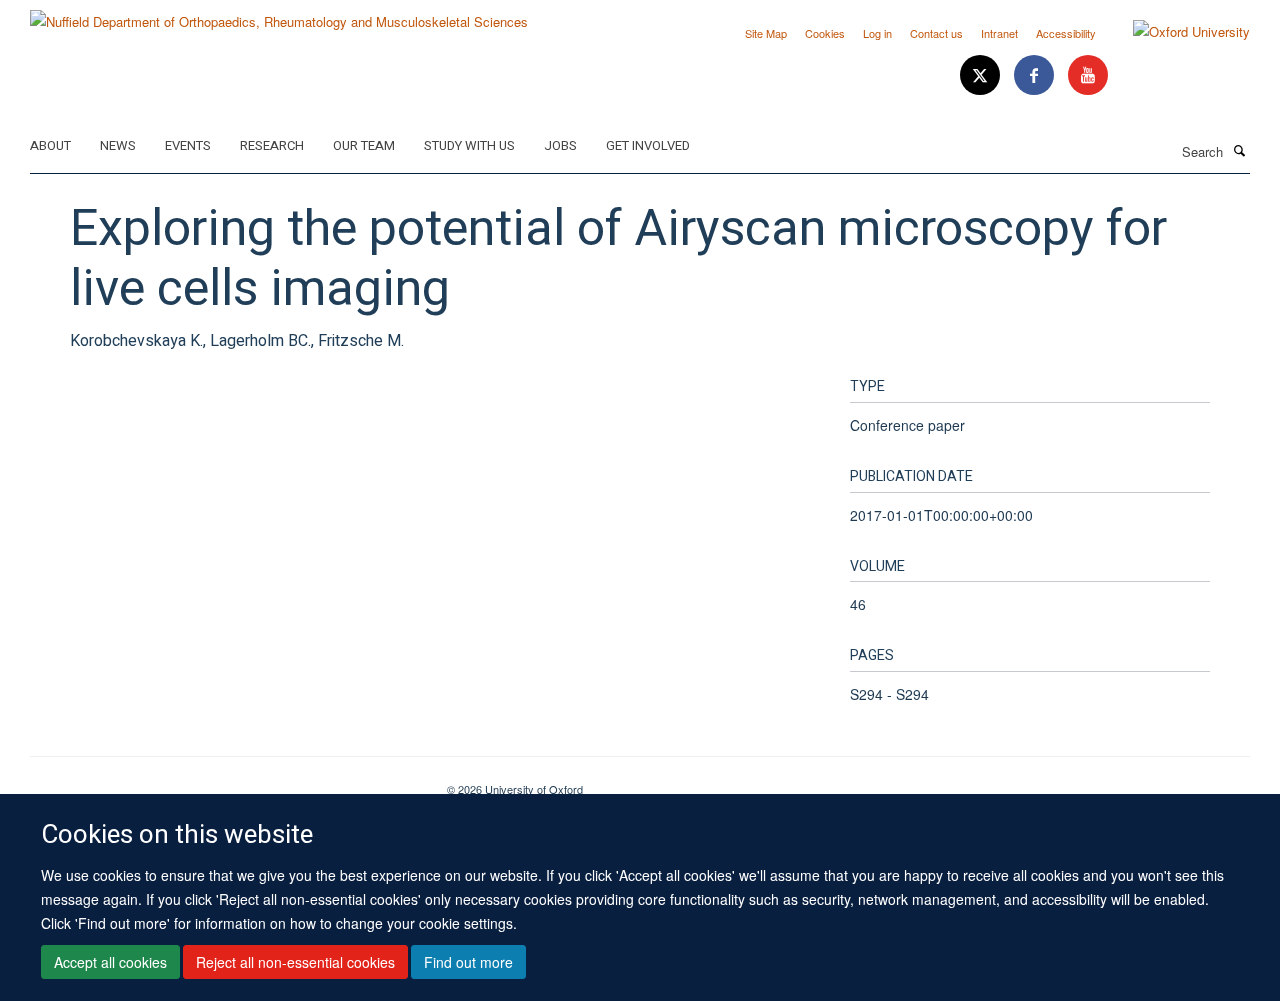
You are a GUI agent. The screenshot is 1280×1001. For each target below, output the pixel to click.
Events (188, 145)
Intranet (999, 33)
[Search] (1239, 150)
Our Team (364, 145)
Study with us (469, 145)
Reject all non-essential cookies (295, 962)
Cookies (825, 33)
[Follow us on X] (982, 75)
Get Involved (648, 145)
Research (272, 145)
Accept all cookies (110, 962)
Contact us (936, 33)
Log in (877, 33)
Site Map (766, 33)
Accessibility (1066, 33)
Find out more (468, 962)
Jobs (560, 145)
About (50, 145)
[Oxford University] (1176, 32)
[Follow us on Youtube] (1088, 75)
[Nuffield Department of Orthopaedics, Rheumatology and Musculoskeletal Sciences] (279, 14)
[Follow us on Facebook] (1036, 75)
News (118, 145)
